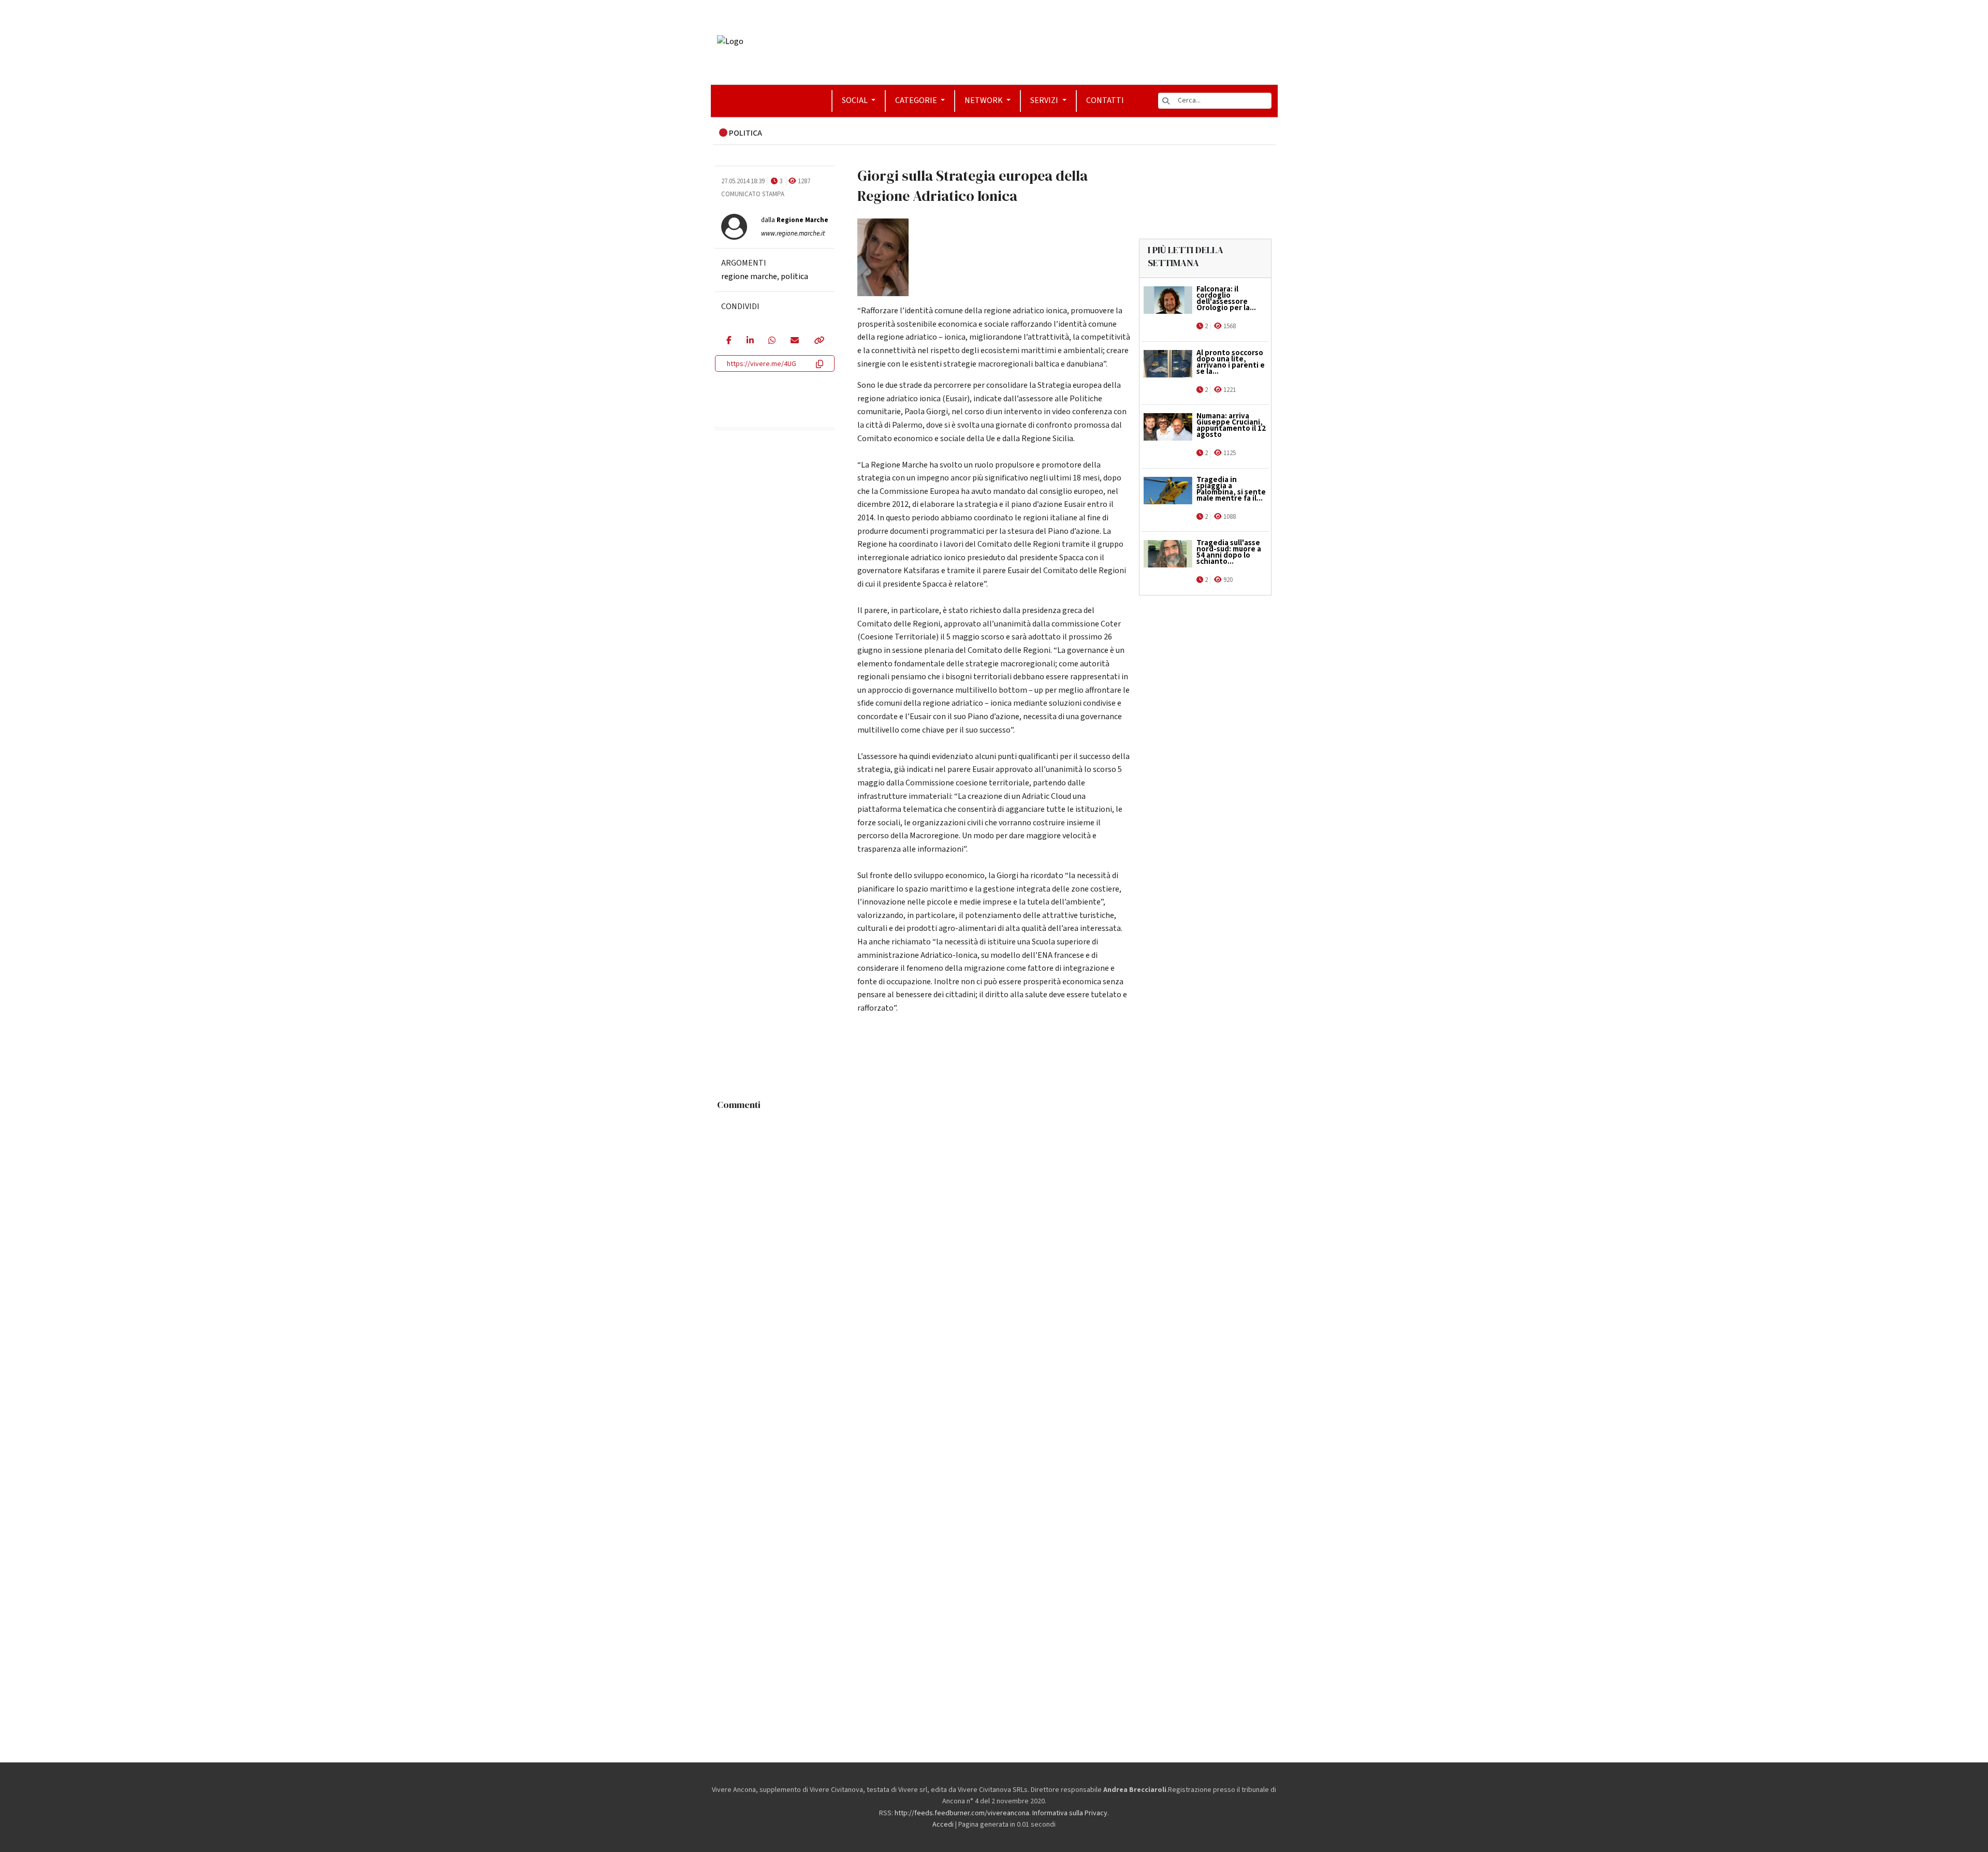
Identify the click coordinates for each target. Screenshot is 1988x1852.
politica (794, 276)
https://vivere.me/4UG (762, 364)
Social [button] (856, 100)
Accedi (943, 1825)
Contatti (1105, 100)
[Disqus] (994, 1245)
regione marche (749, 276)
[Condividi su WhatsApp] (772, 341)
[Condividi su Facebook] (729, 341)
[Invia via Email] (794, 341)
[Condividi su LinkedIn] (750, 341)
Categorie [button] (917, 100)
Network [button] (984, 100)
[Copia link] (818, 341)
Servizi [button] (1045, 100)
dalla (795, 220)
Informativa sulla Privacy (1070, 1813)
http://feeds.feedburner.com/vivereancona (962, 1813)
